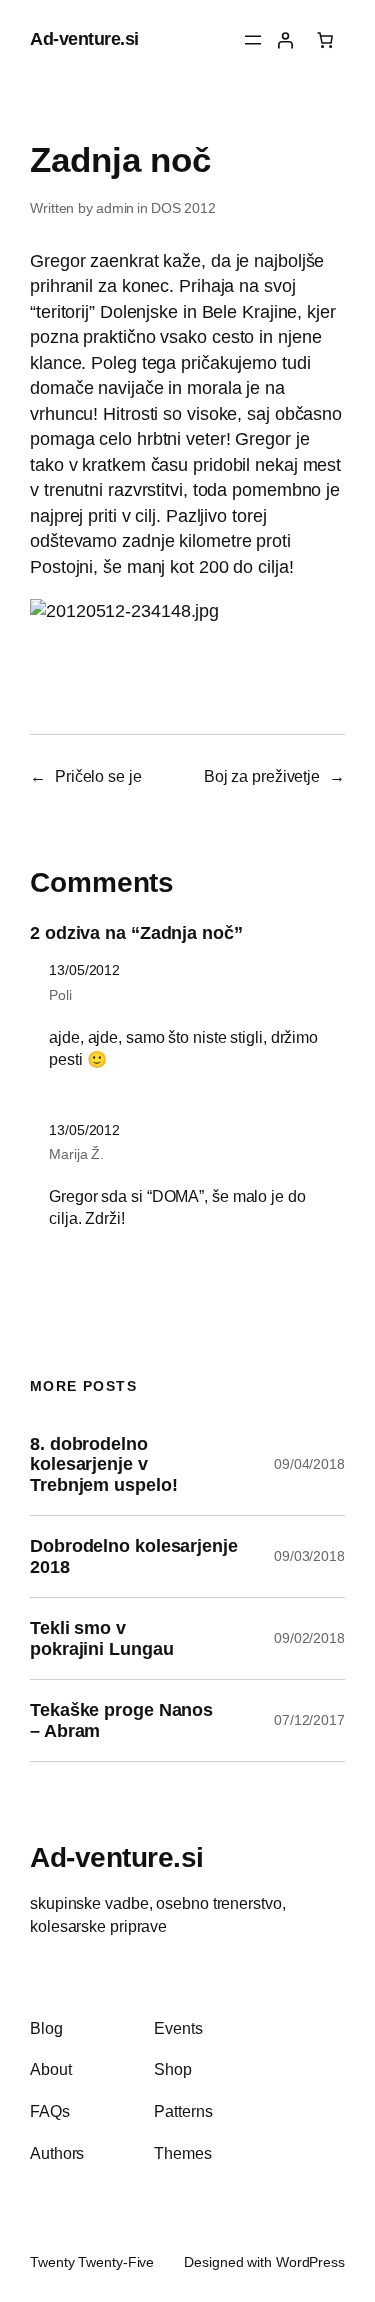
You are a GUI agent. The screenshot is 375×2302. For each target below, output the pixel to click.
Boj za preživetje (262, 776)
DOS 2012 (183, 208)
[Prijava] (285, 40)
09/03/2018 (309, 1556)
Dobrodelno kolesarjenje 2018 (134, 1556)
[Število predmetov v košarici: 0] (325, 40)
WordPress (310, 2262)
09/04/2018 (309, 1464)
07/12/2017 (309, 1720)
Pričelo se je (98, 776)
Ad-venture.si (84, 39)
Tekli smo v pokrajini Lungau (101, 1638)
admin (115, 208)
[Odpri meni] (253, 40)
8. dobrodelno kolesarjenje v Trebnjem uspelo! (103, 1464)
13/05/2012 (84, 970)
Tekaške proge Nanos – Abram (121, 1720)
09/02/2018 (309, 1638)
